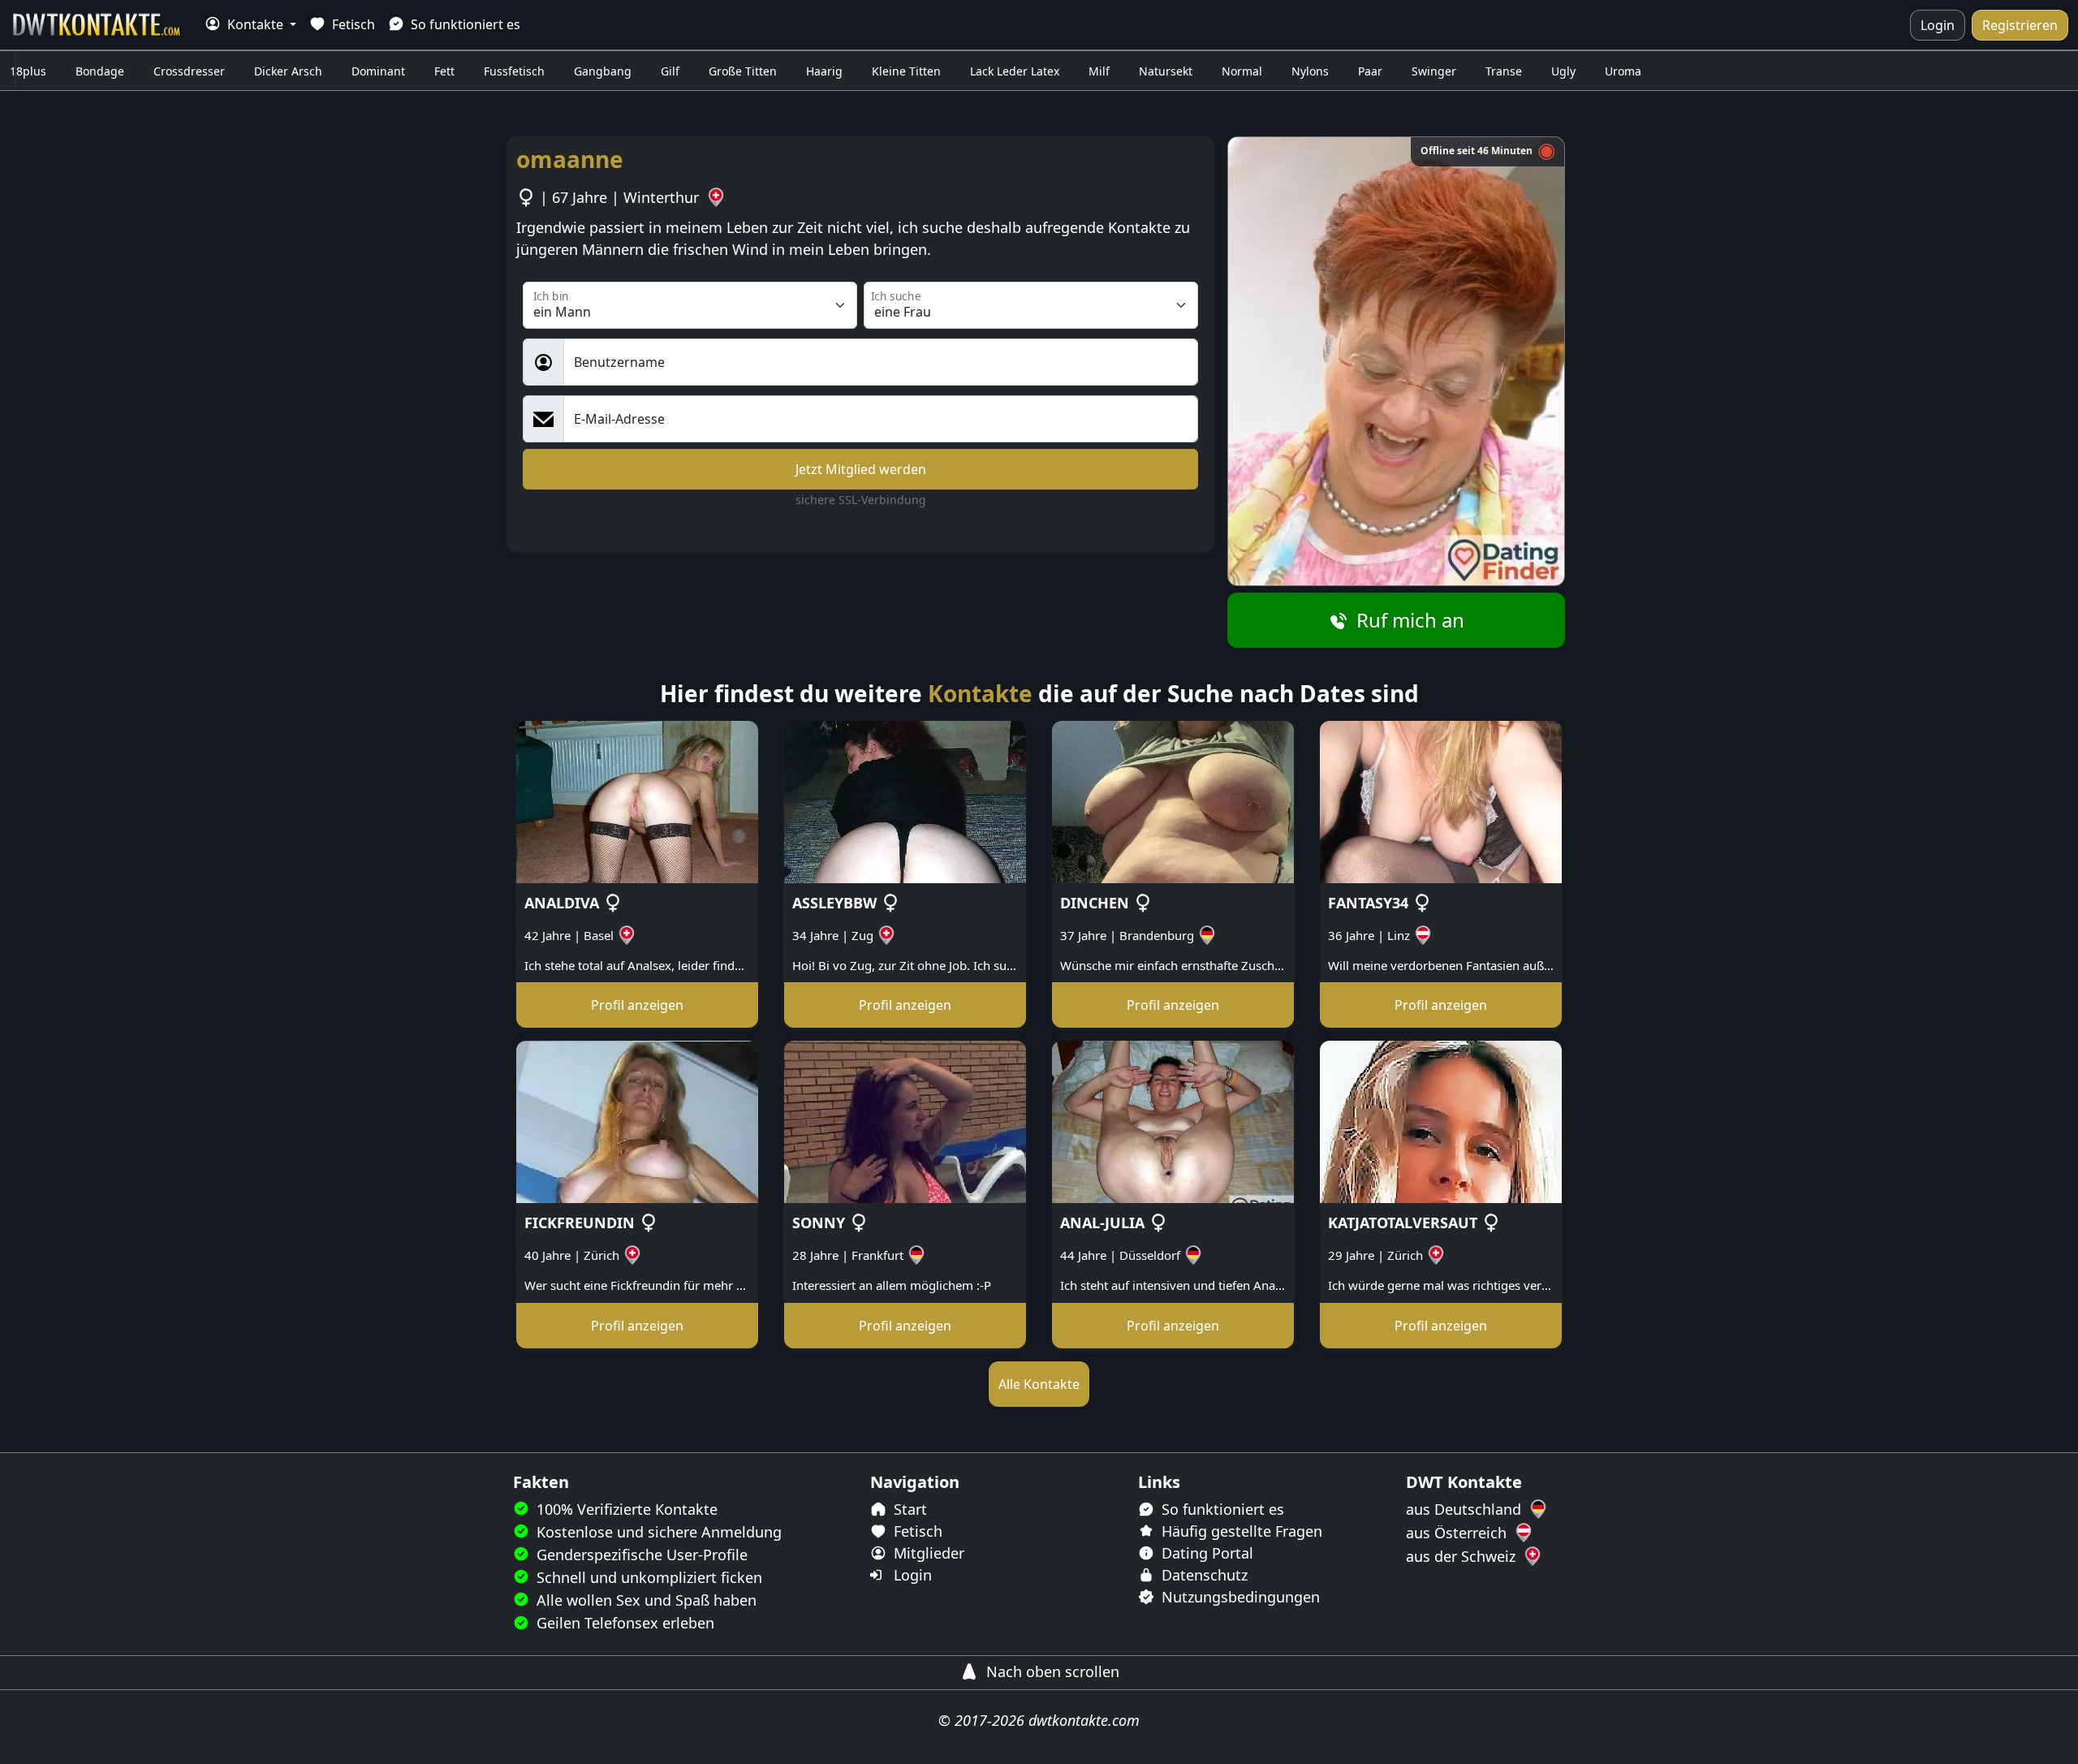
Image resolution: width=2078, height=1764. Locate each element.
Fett (444, 71)
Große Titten (743, 71)
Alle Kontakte (1039, 1384)
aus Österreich (1458, 1533)
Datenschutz (1203, 1575)
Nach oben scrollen (1051, 1671)
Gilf (670, 71)
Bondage (100, 71)
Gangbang (603, 71)
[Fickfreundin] (637, 1120)
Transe (1504, 71)
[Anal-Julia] (1173, 1120)
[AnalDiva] (637, 800)
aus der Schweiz (1463, 1556)
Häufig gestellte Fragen (1240, 1531)
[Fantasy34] (1441, 800)
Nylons (1310, 71)
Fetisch (352, 24)
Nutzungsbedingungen (1239, 1597)
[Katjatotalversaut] (1441, 1120)
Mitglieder (927, 1553)
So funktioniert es (464, 24)
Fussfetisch (514, 71)
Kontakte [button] (255, 24)
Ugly (1563, 71)
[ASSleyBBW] (905, 800)
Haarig (824, 71)
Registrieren (2020, 25)
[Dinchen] (1173, 800)
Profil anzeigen (637, 1005)
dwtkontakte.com (1084, 1720)
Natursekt (1166, 71)
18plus (28, 71)
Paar (1370, 71)
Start (908, 1509)
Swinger (1434, 71)
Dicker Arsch (288, 71)
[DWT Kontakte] (97, 25)
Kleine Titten (906, 71)
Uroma (1623, 71)
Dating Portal (1205, 1553)
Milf (1099, 71)
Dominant (378, 71)
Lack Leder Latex (1015, 71)
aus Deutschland (1466, 1509)
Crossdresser (189, 71)
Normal (1242, 71)
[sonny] (905, 1120)
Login (1938, 25)
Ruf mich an (1408, 620)
